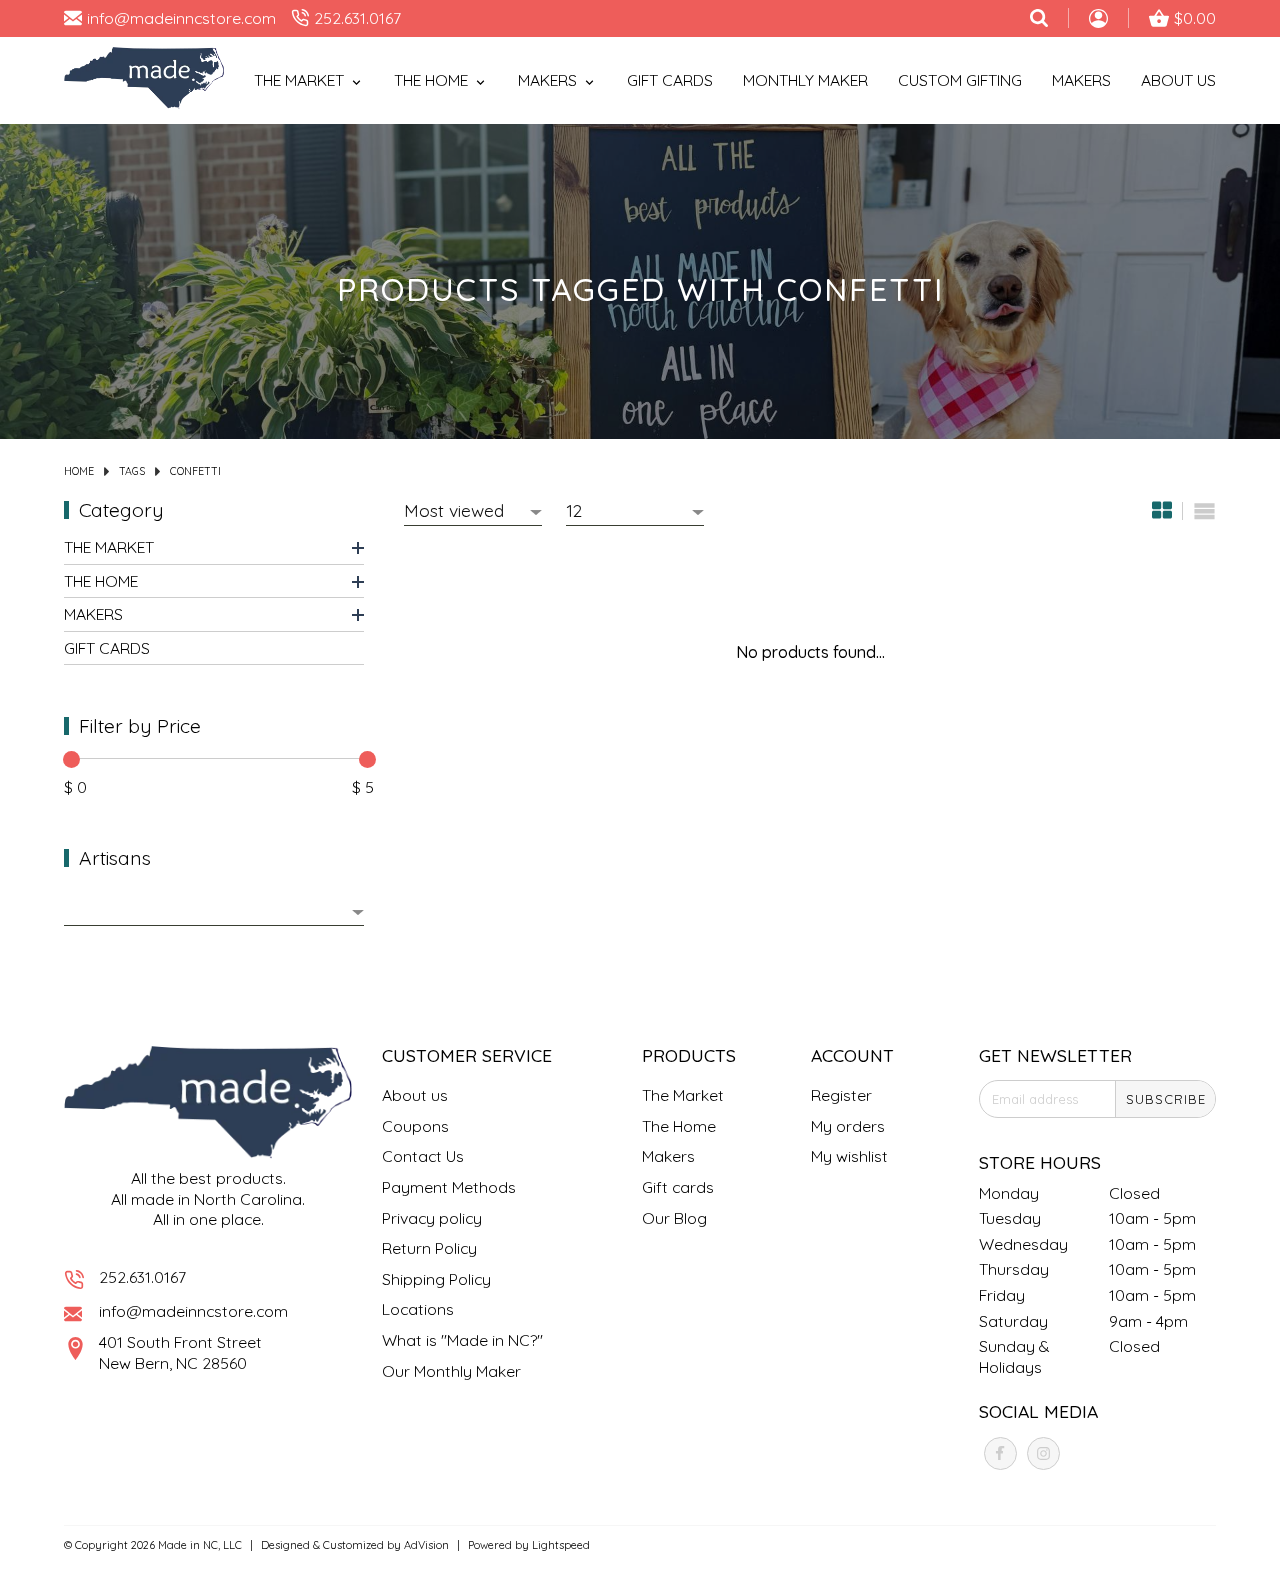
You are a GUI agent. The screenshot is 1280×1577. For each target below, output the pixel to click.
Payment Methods (449, 1187)
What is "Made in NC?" (462, 1340)
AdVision (426, 1545)
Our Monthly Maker (451, 1371)
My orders (848, 1126)
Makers (1081, 80)
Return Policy (429, 1248)
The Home (101, 581)
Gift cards (670, 80)
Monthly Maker (805, 80)
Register (841, 1095)
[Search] (1039, 18)
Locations (418, 1309)
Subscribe (1166, 1099)
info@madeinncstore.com (193, 1311)
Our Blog (674, 1218)
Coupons (415, 1126)
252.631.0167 (142, 1277)
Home (79, 471)
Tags (132, 471)
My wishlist (849, 1156)
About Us (1178, 80)
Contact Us (423, 1156)
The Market (109, 547)
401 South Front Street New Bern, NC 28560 (180, 1352)
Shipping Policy (436, 1279)
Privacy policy (432, 1218)
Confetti (195, 471)
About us (415, 1095)
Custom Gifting (960, 80)
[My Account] (1098, 21)
